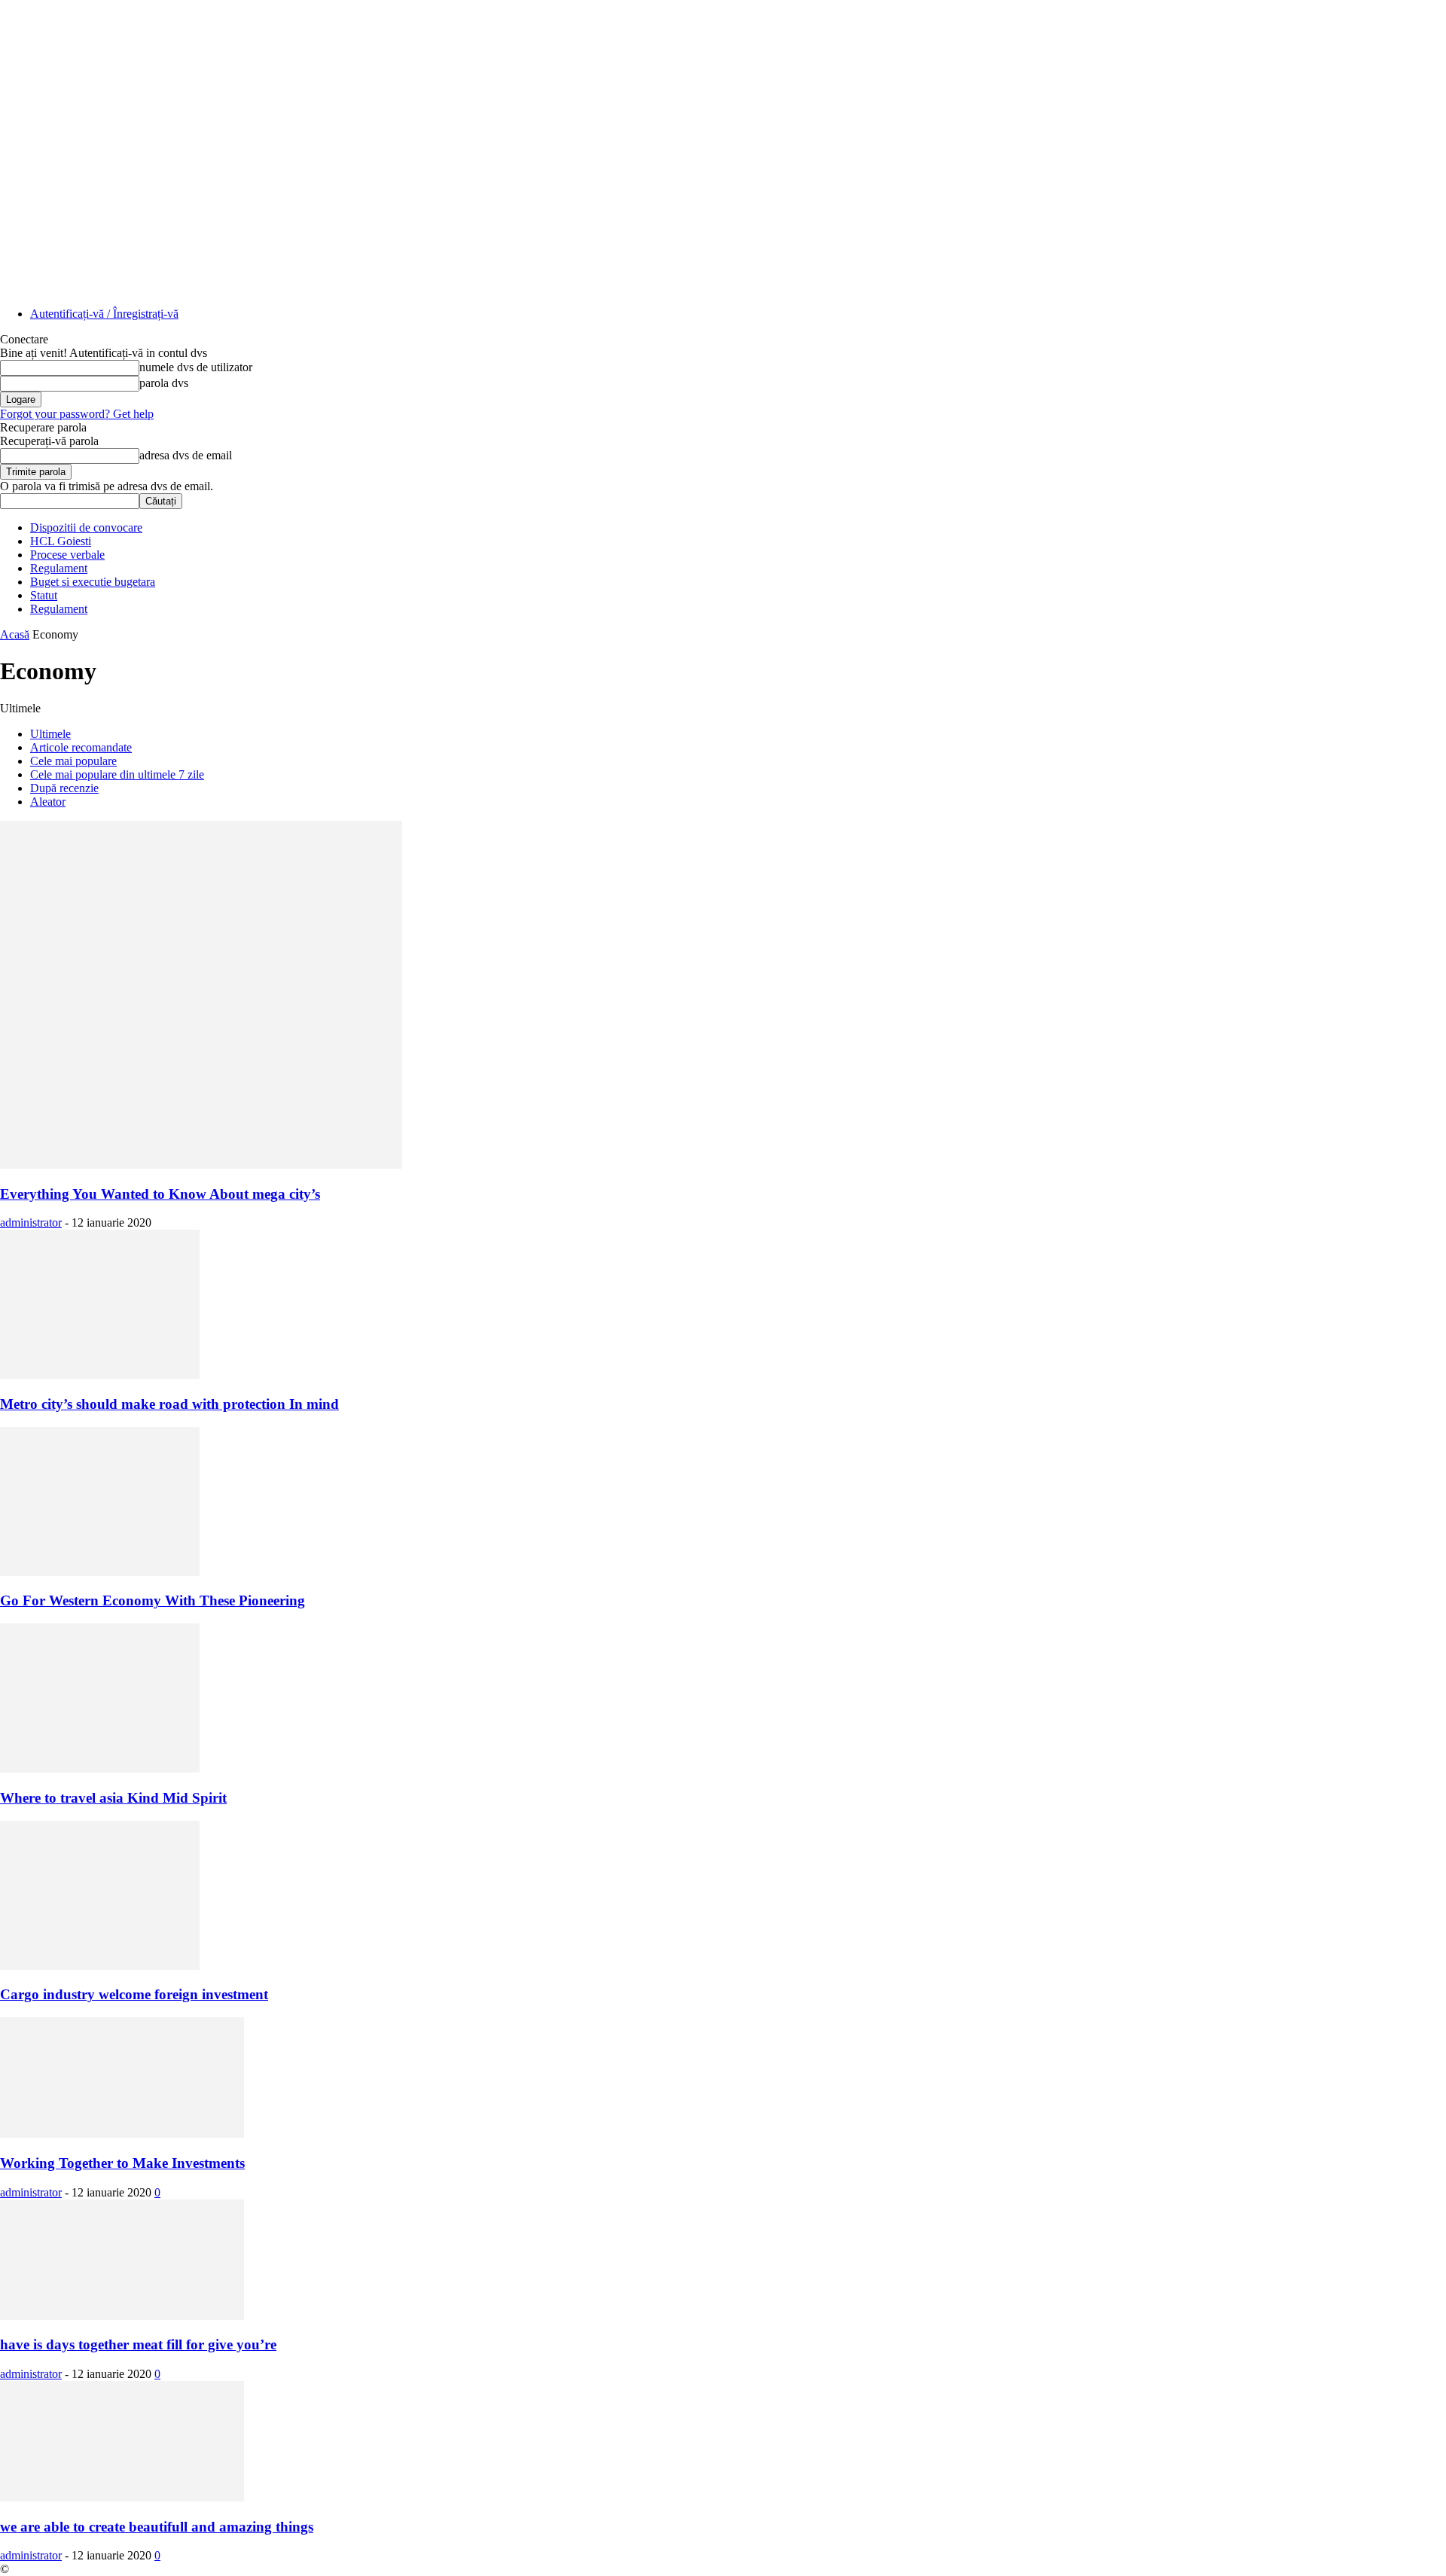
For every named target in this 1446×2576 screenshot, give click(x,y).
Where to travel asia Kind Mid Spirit (113, 1798)
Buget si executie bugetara (93, 582)
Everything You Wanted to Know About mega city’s (160, 1194)
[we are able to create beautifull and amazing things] (122, 2497)
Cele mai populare (73, 761)
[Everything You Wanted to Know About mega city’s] (201, 1165)
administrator (31, 1222)
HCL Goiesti (61, 541)
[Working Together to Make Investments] (122, 2134)
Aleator (48, 802)
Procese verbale (67, 555)
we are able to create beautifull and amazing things (157, 2527)
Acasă (15, 634)
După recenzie (64, 788)
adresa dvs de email (186, 455)
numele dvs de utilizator (196, 367)
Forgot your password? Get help (77, 414)
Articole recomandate (81, 747)
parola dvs (164, 383)
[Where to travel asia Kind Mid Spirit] (100, 1768)
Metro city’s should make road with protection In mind (169, 1404)
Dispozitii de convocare (86, 527)
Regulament (59, 568)
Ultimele (50, 734)
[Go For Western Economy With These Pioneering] (100, 1572)
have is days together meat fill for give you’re (138, 2344)
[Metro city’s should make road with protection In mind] (100, 1375)
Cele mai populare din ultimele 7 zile (117, 774)
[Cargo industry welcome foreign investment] (100, 1966)
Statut (44, 595)
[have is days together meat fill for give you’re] (122, 2316)
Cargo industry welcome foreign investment (134, 1994)
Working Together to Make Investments (122, 2163)
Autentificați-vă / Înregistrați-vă (104, 314)
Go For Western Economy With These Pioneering (153, 1600)
